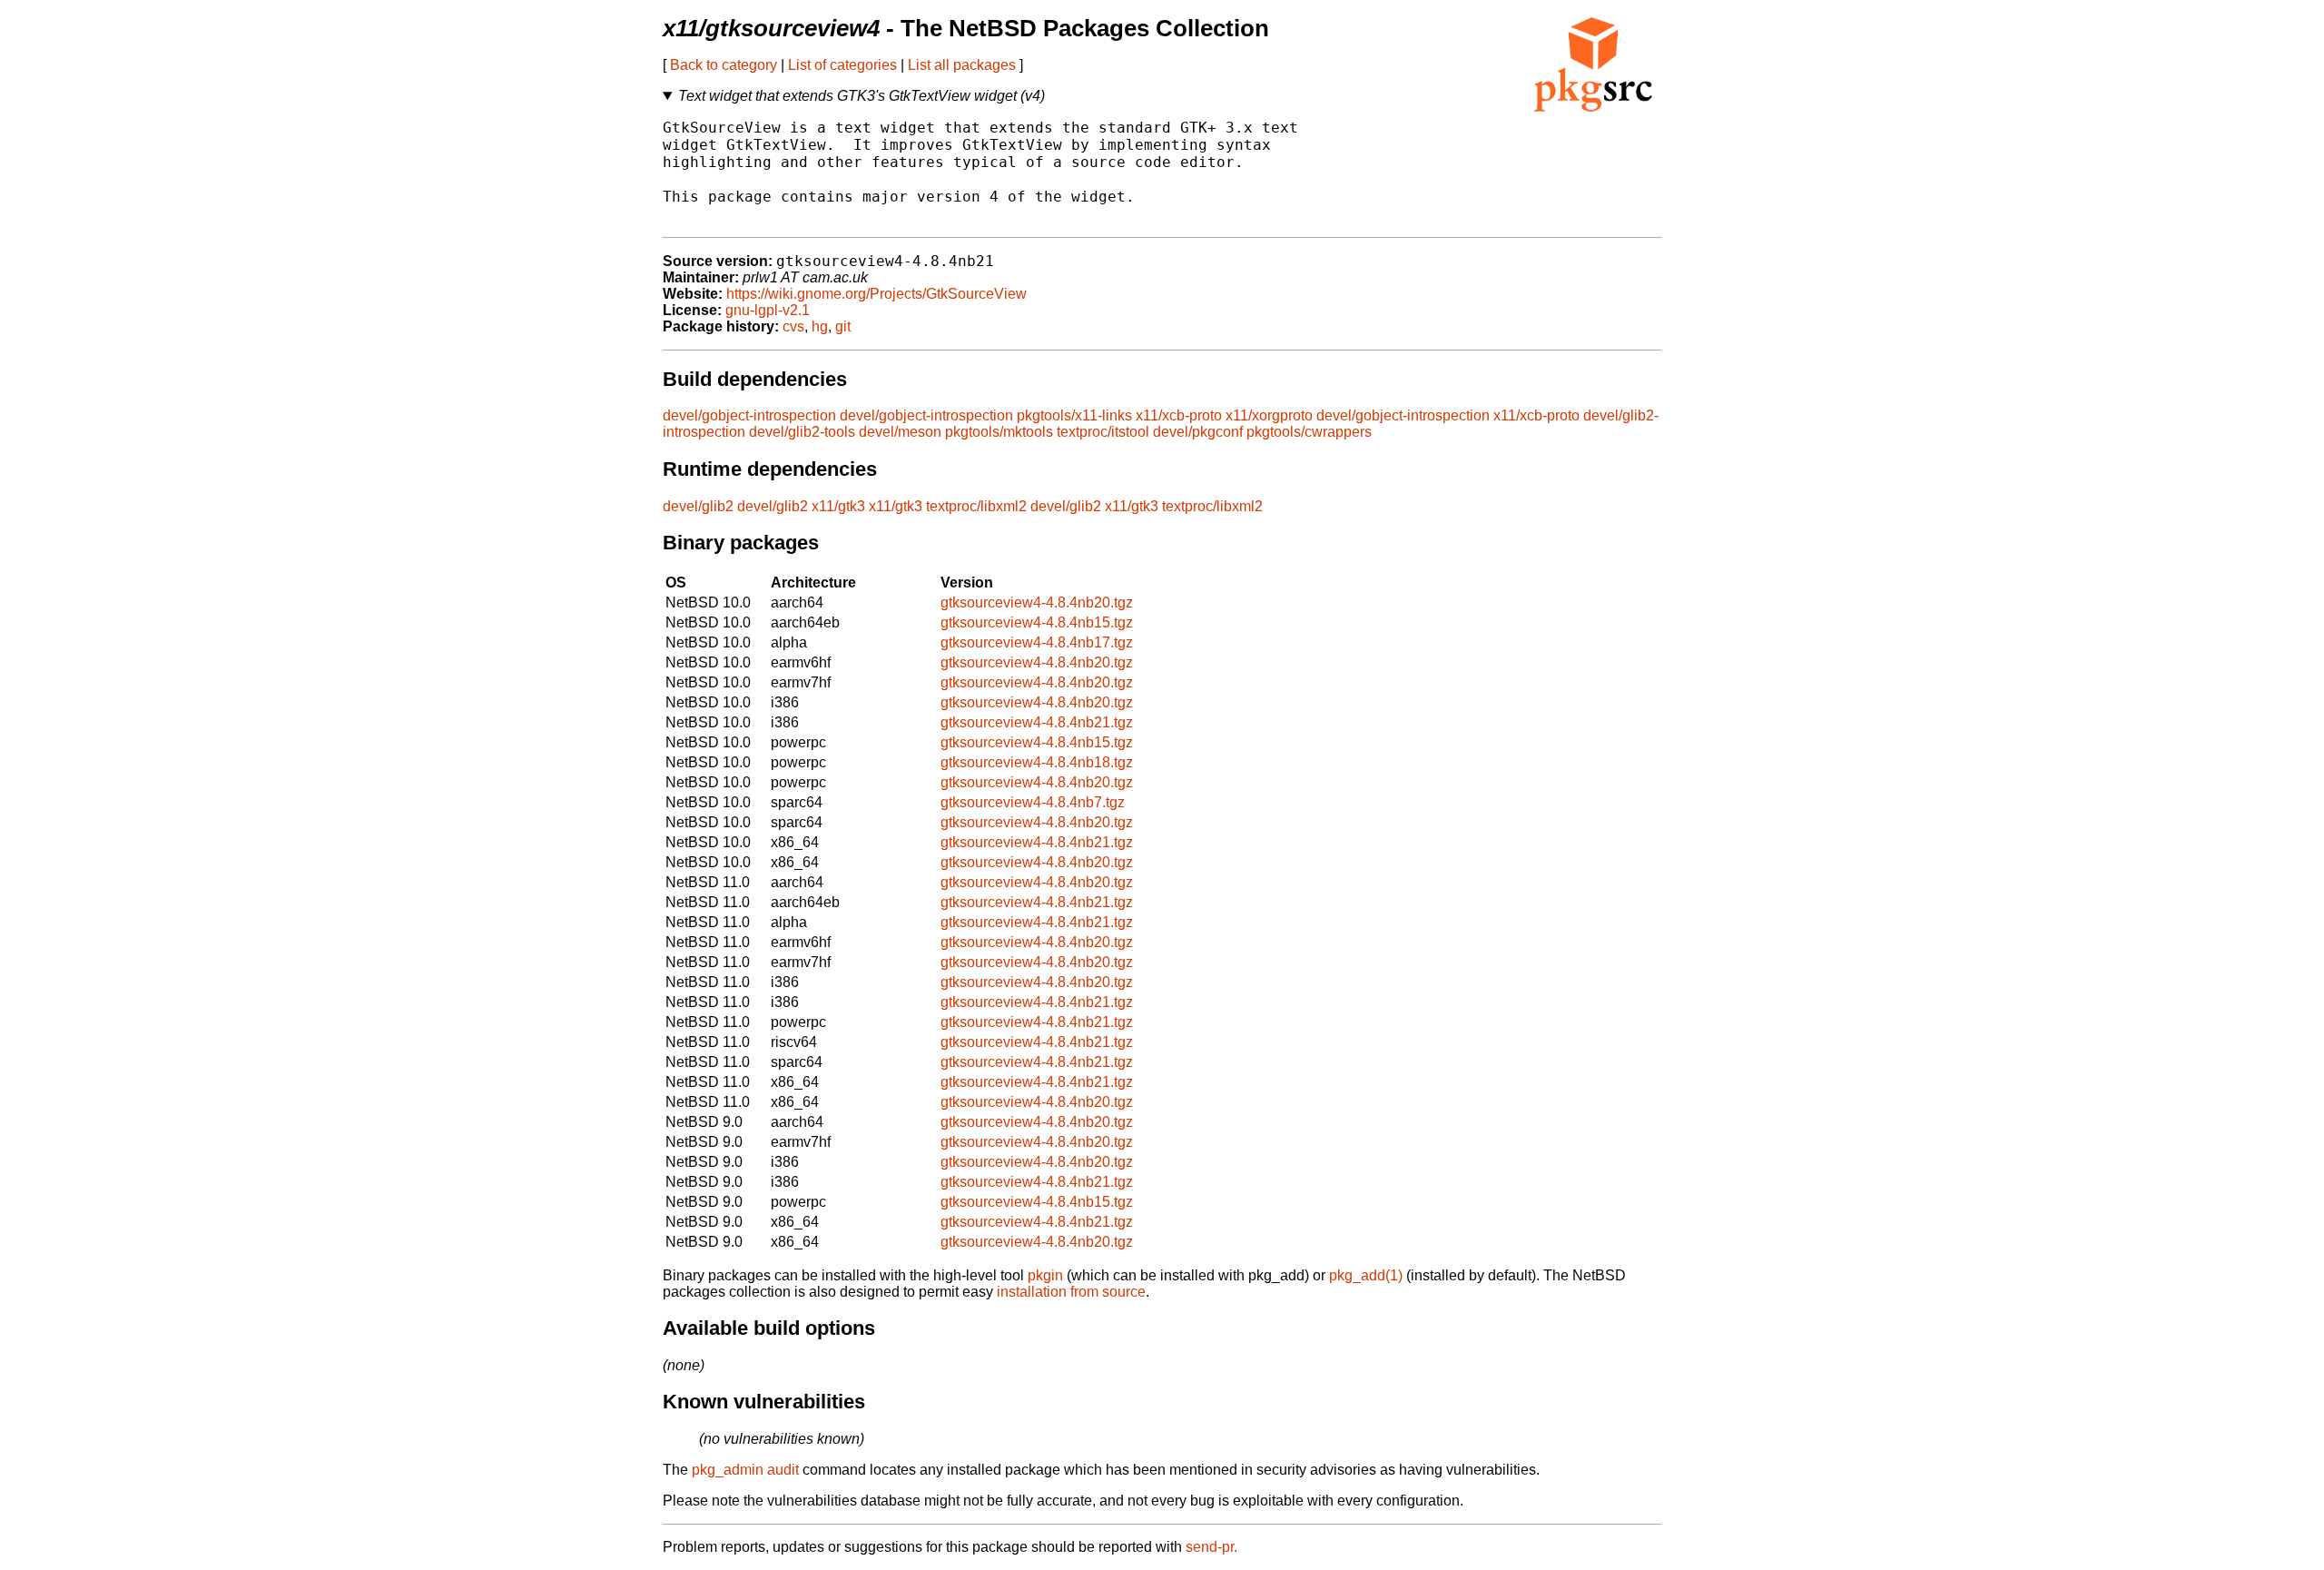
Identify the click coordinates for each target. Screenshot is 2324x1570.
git (843, 326)
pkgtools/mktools (999, 432)
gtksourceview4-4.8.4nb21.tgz (1037, 722)
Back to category (724, 65)
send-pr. (1211, 1547)
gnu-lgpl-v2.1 (768, 310)
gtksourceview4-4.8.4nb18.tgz (1037, 762)
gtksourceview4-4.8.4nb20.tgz (1037, 602)
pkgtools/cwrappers (1309, 432)
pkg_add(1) (1366, 1275)
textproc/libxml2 (976, 506)
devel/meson (900, 432)
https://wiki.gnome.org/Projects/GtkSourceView (876, 294)
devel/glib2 (698, 506)
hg (820, 326)
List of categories (842, 65)
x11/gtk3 (838, 506)
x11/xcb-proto (1179, 415)
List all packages (962, 65)
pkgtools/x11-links (1074, 415)
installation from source (1071, 1292)
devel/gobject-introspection (749, 415)
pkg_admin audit (745, 1470)
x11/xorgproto (1269, 415)
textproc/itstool (1103, 432)
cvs (793, 326)
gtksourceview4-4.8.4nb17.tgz (1037, 642)
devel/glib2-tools (802, 432)
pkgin (1045, 1275)
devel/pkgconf (1198, 432)
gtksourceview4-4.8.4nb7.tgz (1033, 802)
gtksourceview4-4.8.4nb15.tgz (1037, 622)
